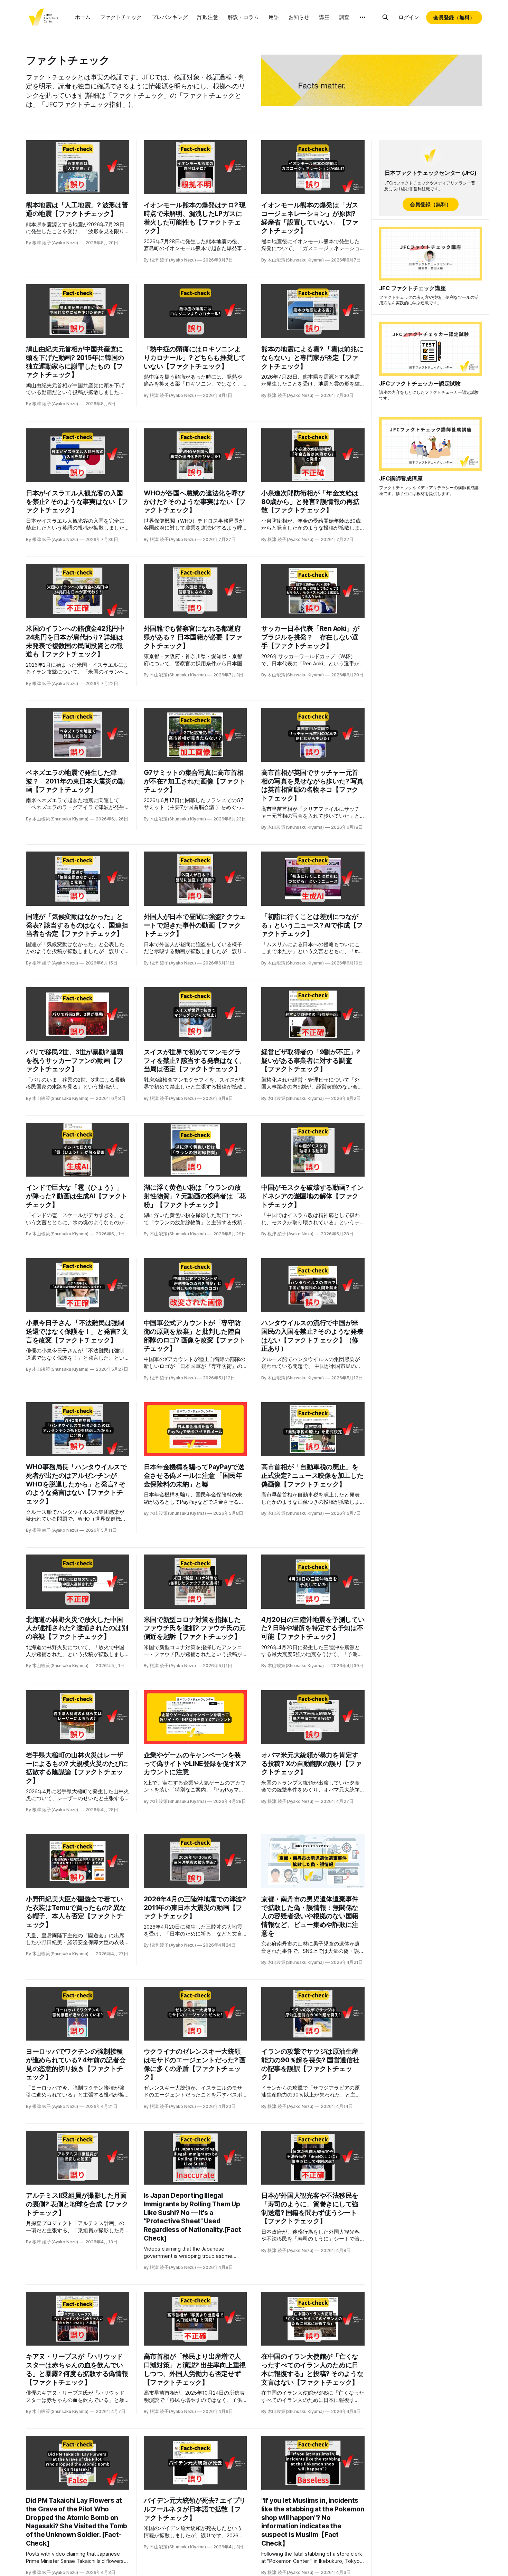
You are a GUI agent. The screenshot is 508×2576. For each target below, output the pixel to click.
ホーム (83, 17)
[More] (363, 17)
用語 (274, 17)
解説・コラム (243, 17)
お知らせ (299, 17)
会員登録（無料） (454, 17)
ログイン (409, 17)
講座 (324, 17)
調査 (344, 17)
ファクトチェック (121, 17)
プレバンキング (170, 17)
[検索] (385, 17)
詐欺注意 (208, 17)
